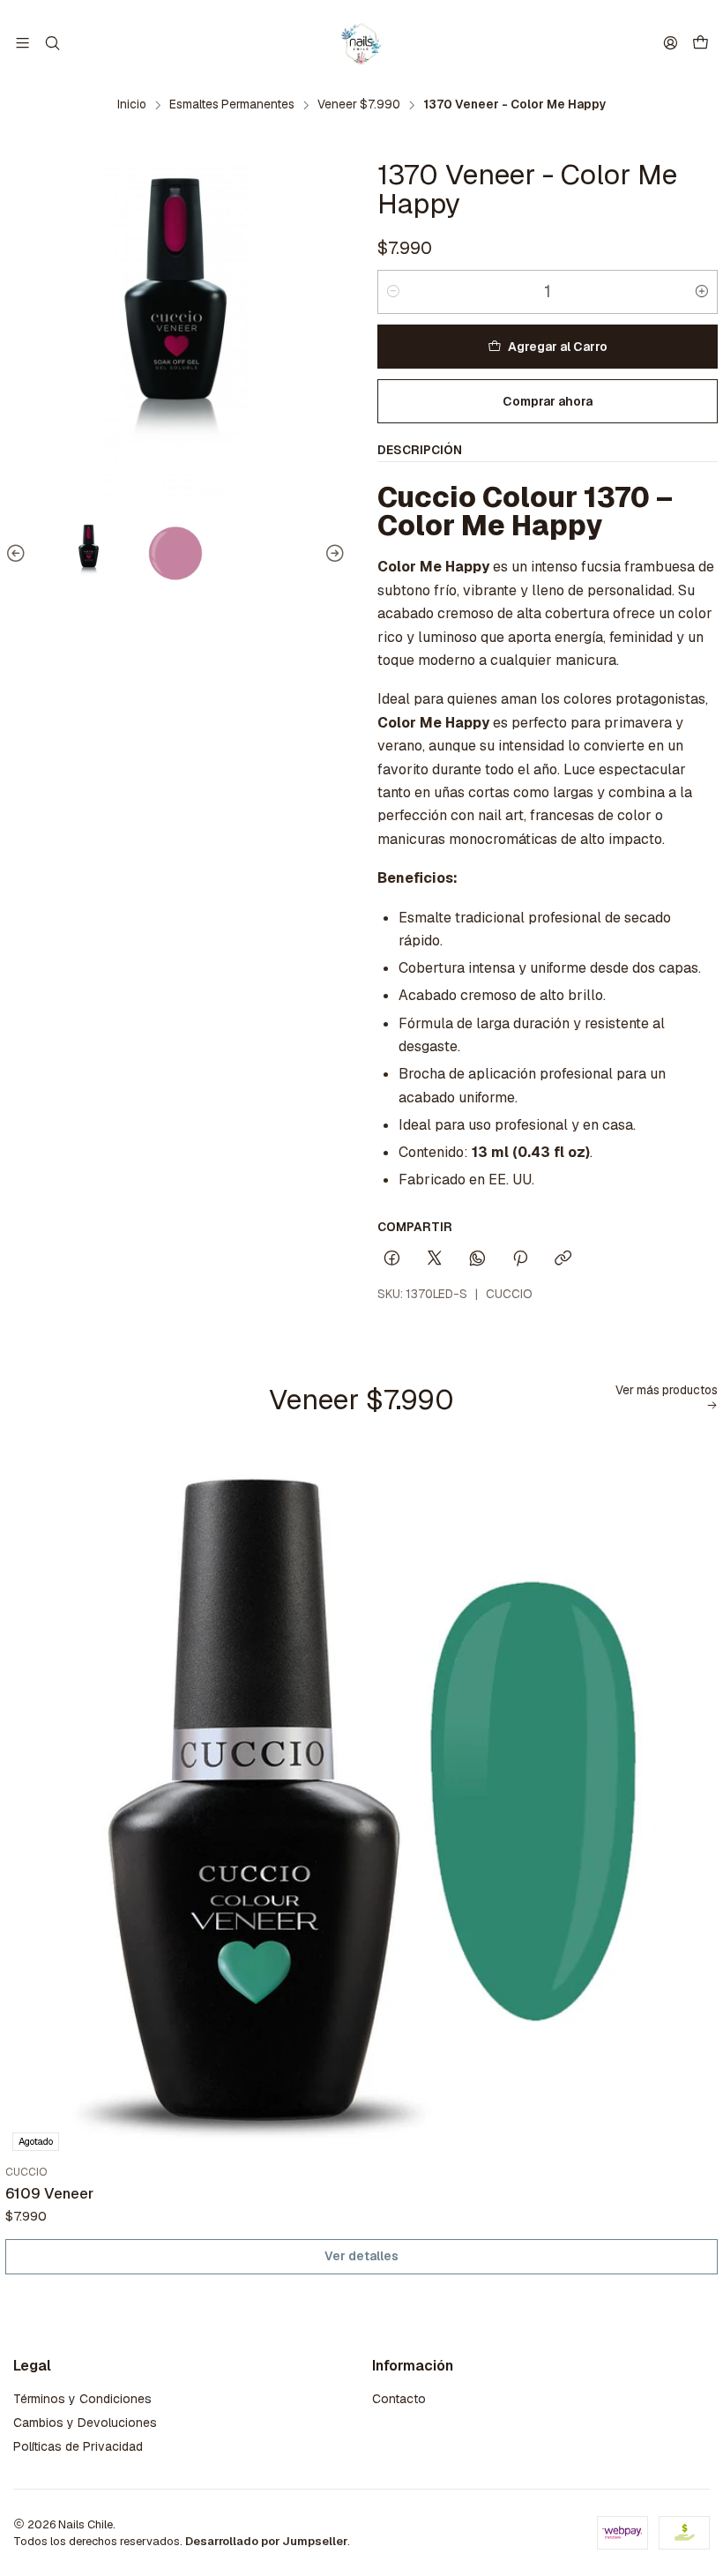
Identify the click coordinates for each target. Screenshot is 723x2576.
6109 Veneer (49, 2193)
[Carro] (701, 44)
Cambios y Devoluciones (85, 2423)
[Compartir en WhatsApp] (477, 1259)
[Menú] (22, 43)
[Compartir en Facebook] (392, 1259)
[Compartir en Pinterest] (520, 1259)
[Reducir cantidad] (393, 292)
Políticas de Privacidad (78, 2446)
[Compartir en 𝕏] (435, 1259)
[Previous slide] (19, 554)
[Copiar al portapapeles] (563, 1259)
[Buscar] (52, 43)
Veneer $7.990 (359, 105)
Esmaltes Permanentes (232, 105)
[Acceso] (671, 43)
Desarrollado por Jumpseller (266, 2541)
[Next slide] (332, 554)
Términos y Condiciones (82, 2399)
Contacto (399, 2399)
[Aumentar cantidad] (702, 292)
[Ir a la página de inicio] (361, 43)
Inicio (132, 105)
